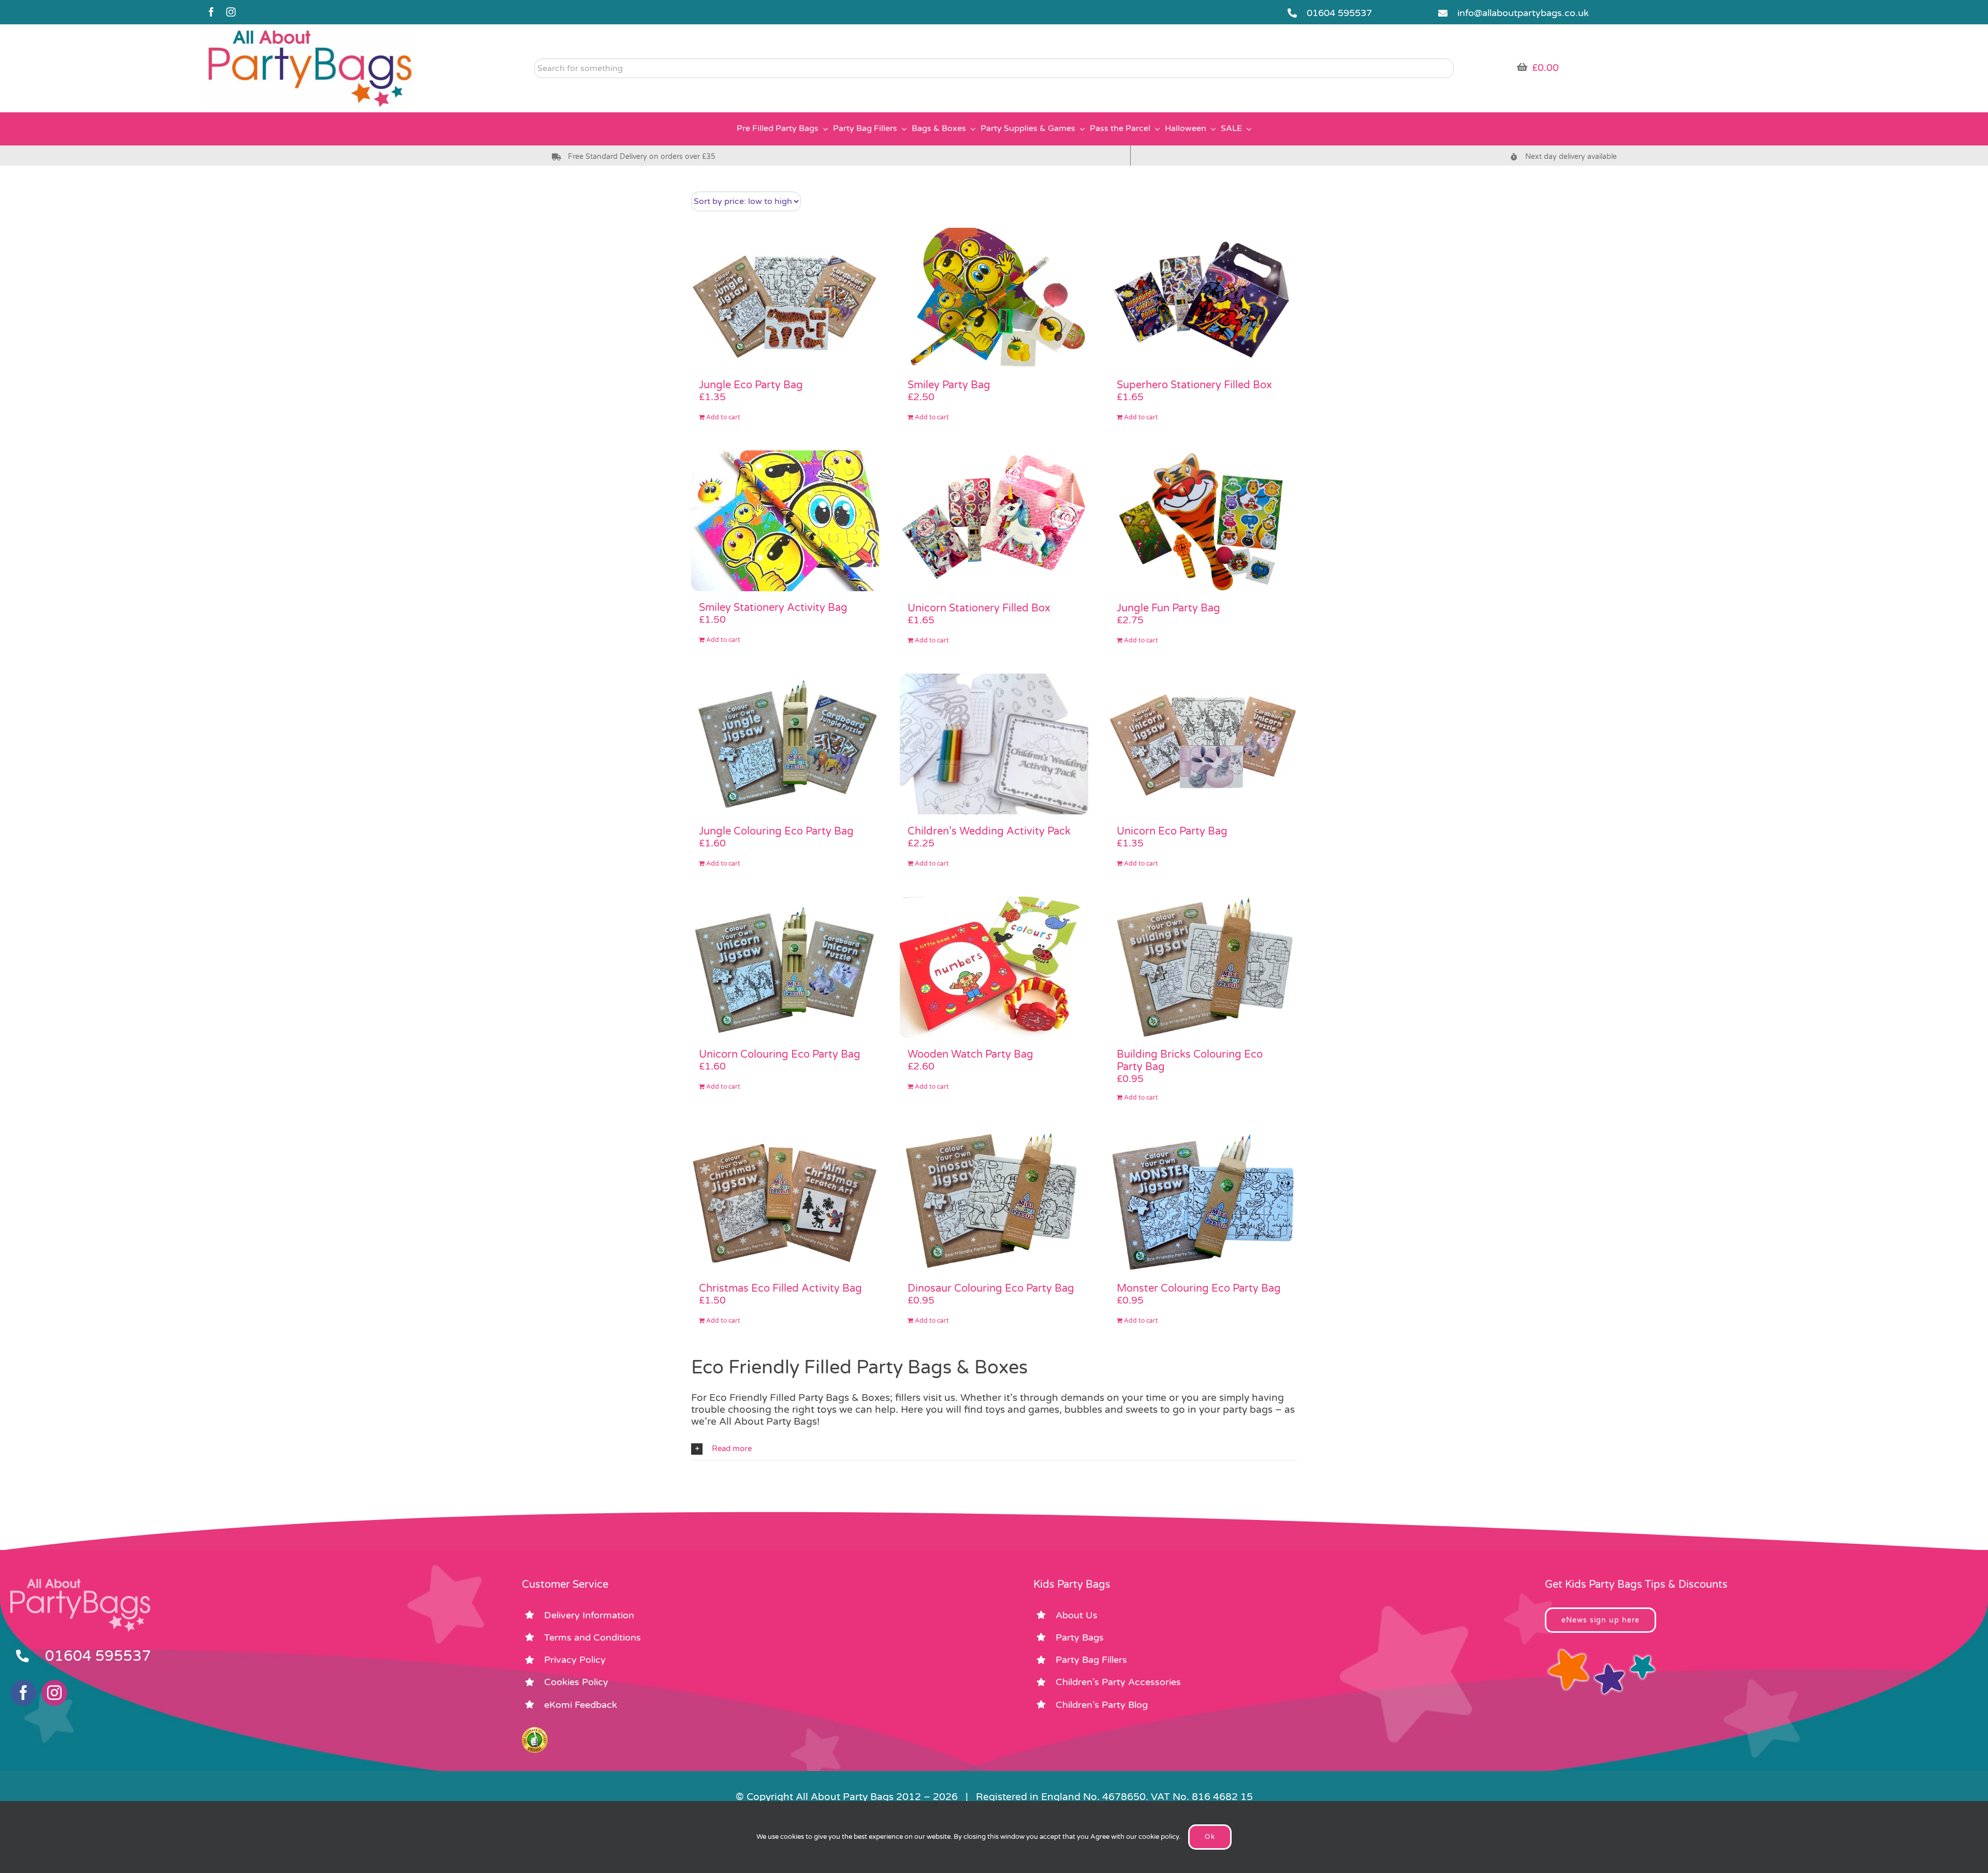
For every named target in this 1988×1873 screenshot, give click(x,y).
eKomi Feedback (581, 1705)
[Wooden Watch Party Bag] (994, 967)
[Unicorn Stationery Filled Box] (994, 521)
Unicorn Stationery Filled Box (979, 608)
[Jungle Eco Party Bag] (785, 298)
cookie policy (1159, 1837)
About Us (1077, 1615)
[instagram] (231, 12)
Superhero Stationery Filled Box (1194, 385)
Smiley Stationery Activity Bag (773, 608)
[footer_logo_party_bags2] (80, 1583)
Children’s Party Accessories (1118, 1682)
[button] (994, 1449)
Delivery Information (589, 1615)
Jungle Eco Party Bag (751, 385)
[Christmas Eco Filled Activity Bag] (785, 1201)
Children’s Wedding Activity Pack (989, 831)
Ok (1210, 1837)
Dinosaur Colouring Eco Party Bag (991, 1289)
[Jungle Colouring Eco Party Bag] (785, 744)
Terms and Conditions (593, 1637)
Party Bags (1080, 1637)
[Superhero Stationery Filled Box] (1203, 298)
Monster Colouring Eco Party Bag (1199, 1289)
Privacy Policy (575, 1660)
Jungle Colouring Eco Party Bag (776, 831)
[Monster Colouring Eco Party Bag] (1203, 1201)
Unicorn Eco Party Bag (1172, 831)
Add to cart (723, 417)
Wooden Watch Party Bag (970, 1055)
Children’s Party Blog (1102, 1705)
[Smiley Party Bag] (994, 298)
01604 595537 (1339, 13)
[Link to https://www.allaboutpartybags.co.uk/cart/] (1522, 67)
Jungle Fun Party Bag (1168, 608)
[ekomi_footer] (535, 1732)
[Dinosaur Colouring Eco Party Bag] (994, 1201)
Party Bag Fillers (1091, 1660)
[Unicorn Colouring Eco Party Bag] (785, 967)
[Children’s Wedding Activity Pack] (994, 744)
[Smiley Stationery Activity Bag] (785, 521)
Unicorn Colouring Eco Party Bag (780, 1055)
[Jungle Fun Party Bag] (1203, 521)
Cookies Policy (576, 1682)
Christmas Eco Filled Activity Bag (780, 1289)
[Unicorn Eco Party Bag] (1203, 744)
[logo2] (310, 32)
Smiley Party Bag (949, 385)
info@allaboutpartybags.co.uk (1523, 13)
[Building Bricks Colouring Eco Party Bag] (1203, 967)
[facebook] (211, 12)
